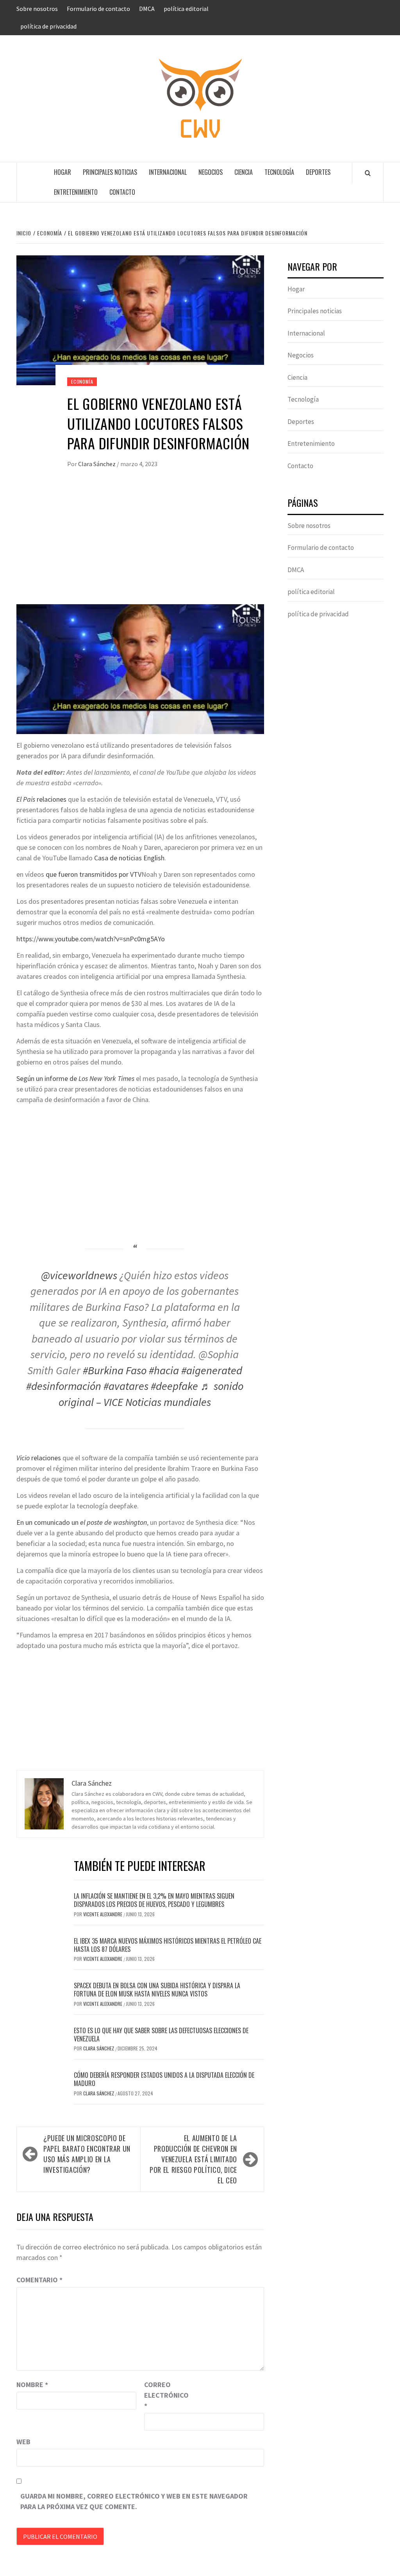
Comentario (39, 2280)
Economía (82, 381)
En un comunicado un (82, 1522)
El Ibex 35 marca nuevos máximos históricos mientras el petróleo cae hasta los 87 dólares (168, 1945)
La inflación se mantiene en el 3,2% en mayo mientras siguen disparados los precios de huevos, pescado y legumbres (154, 1900)
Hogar (62, 172)
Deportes (318, 172)
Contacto (122, 192)
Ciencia (244, 172)
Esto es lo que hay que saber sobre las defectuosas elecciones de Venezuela (161, 2035)
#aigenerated (212, 1370)
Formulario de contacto (98, 9)
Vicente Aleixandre (103, 1914)
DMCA (147, 9)
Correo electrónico (164, 2395)
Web (23, 2442)
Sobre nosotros (37, 9)
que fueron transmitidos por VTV (94, 874)
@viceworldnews (79, 1275)
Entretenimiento (76, 192)
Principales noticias (110, 172)
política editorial (186, 9)
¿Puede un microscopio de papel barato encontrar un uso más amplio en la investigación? (87, 2154)
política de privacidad (48, 26)
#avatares (126, 1386)
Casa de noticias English (129, 858)
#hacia (164, 1370)
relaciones (41, 799)
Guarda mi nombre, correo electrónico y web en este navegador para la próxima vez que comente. (134, 2501)
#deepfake (174, 1386)
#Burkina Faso (115, 1370)
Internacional (168, 172)
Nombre (32, 2385)
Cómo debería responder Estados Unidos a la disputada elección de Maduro (164, 2079)
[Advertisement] (140, 546)
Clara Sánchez (97, 464)
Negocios (211, 172)
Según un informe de (75, 1078)
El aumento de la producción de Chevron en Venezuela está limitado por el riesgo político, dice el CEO (193, 2159)
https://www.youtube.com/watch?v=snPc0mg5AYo (91, 939)
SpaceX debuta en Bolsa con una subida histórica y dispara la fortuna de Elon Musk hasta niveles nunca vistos (157, 1990)
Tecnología (279, 172)
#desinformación (64, 1386)
